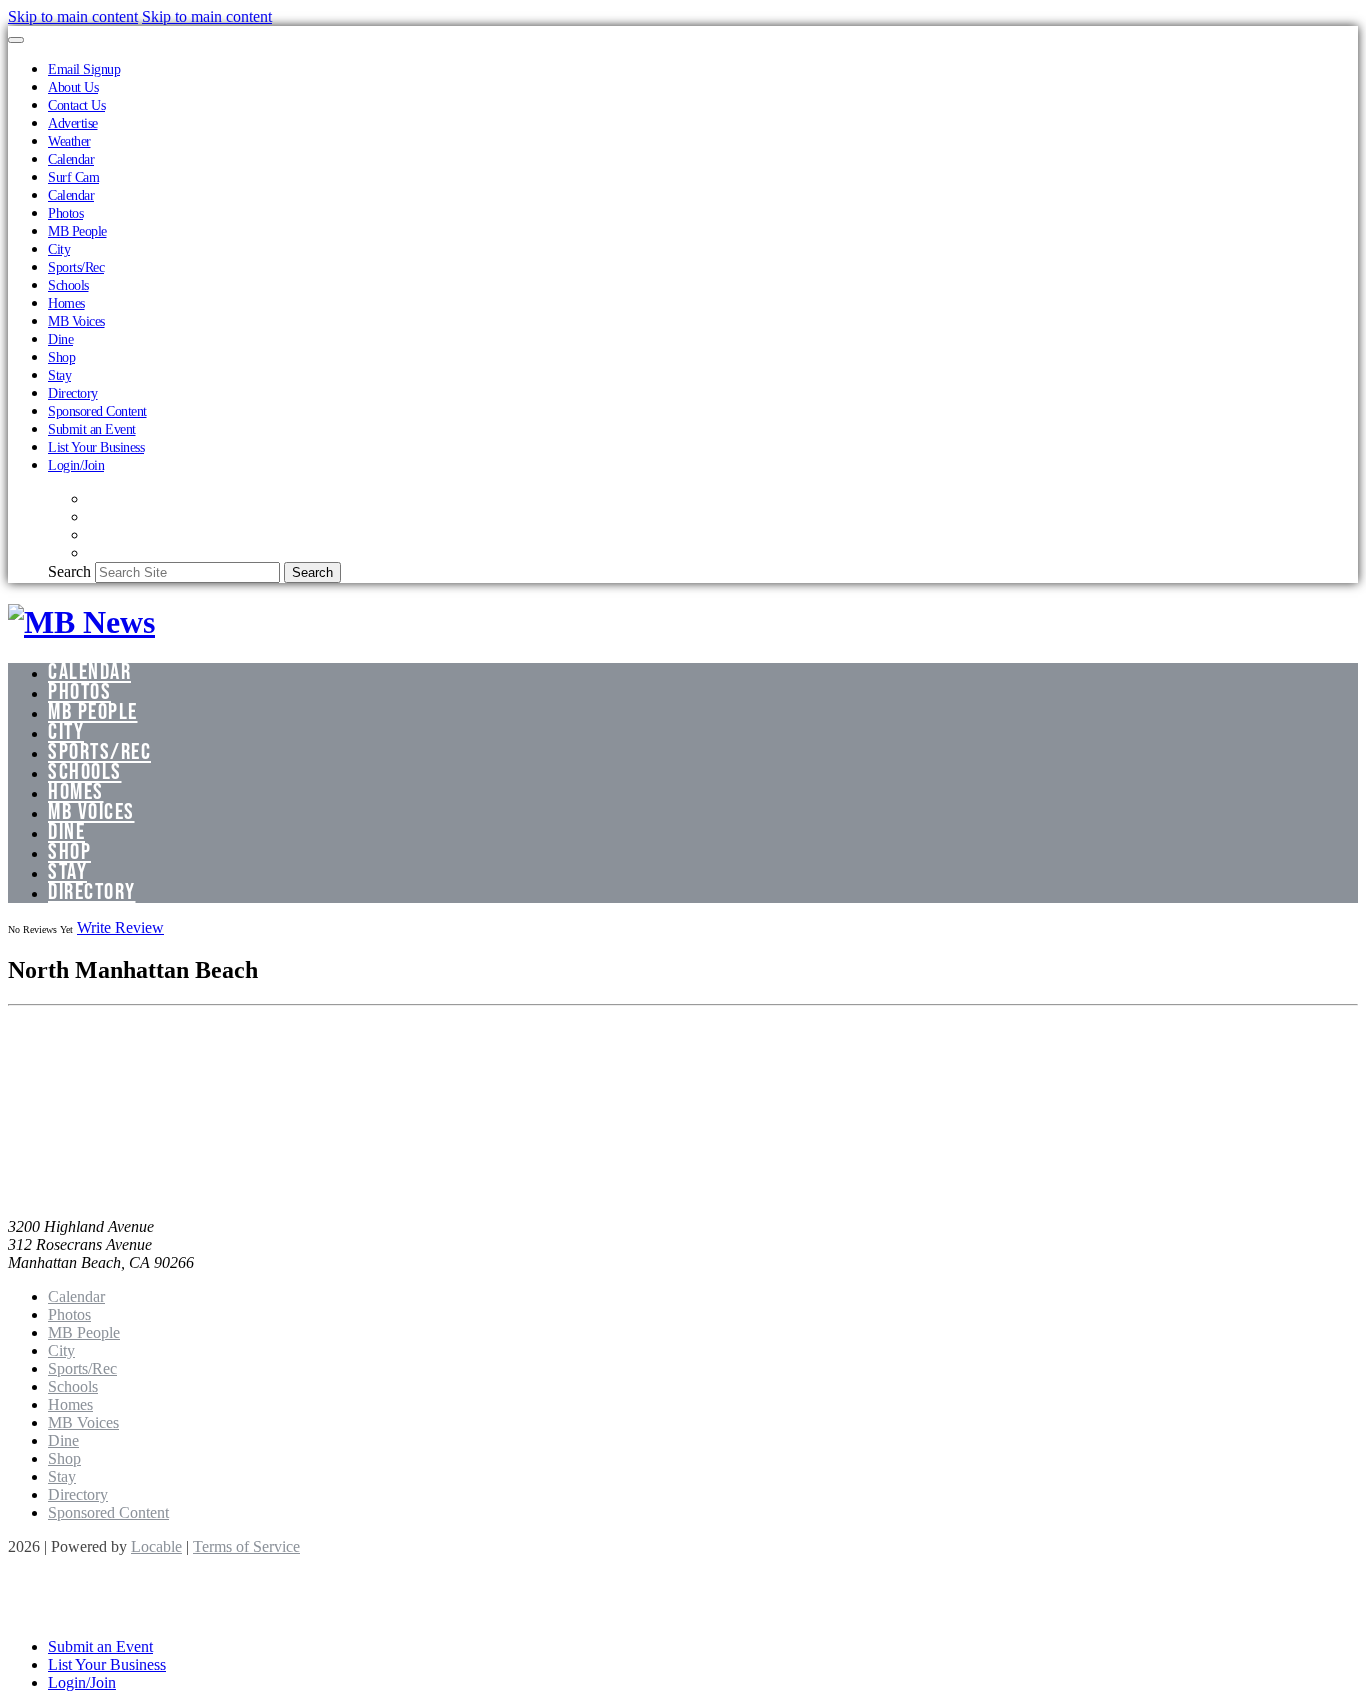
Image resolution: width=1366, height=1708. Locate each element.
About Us (73, 87)
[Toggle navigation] (16, 40)
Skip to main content (73, 16)
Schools (68, 285)
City (59, 249)
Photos (65, 213)
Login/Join (76, 465)
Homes (66, 303)
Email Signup (84, 69)
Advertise (73, 123)
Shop (61, 357)
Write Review (120, 927)
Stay (59, 375)
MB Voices (76, 321)
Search (69, 571)
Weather (69, 141)
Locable (156, 1546)
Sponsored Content (97, 411)
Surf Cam (73, 177)
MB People (77, 231)
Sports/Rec (76, 267)
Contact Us (76, 105)
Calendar (71, 159)
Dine (60, 339)
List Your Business (96, 447)
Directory (73, 393)
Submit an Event (92, 429)
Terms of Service (246, 1546)
